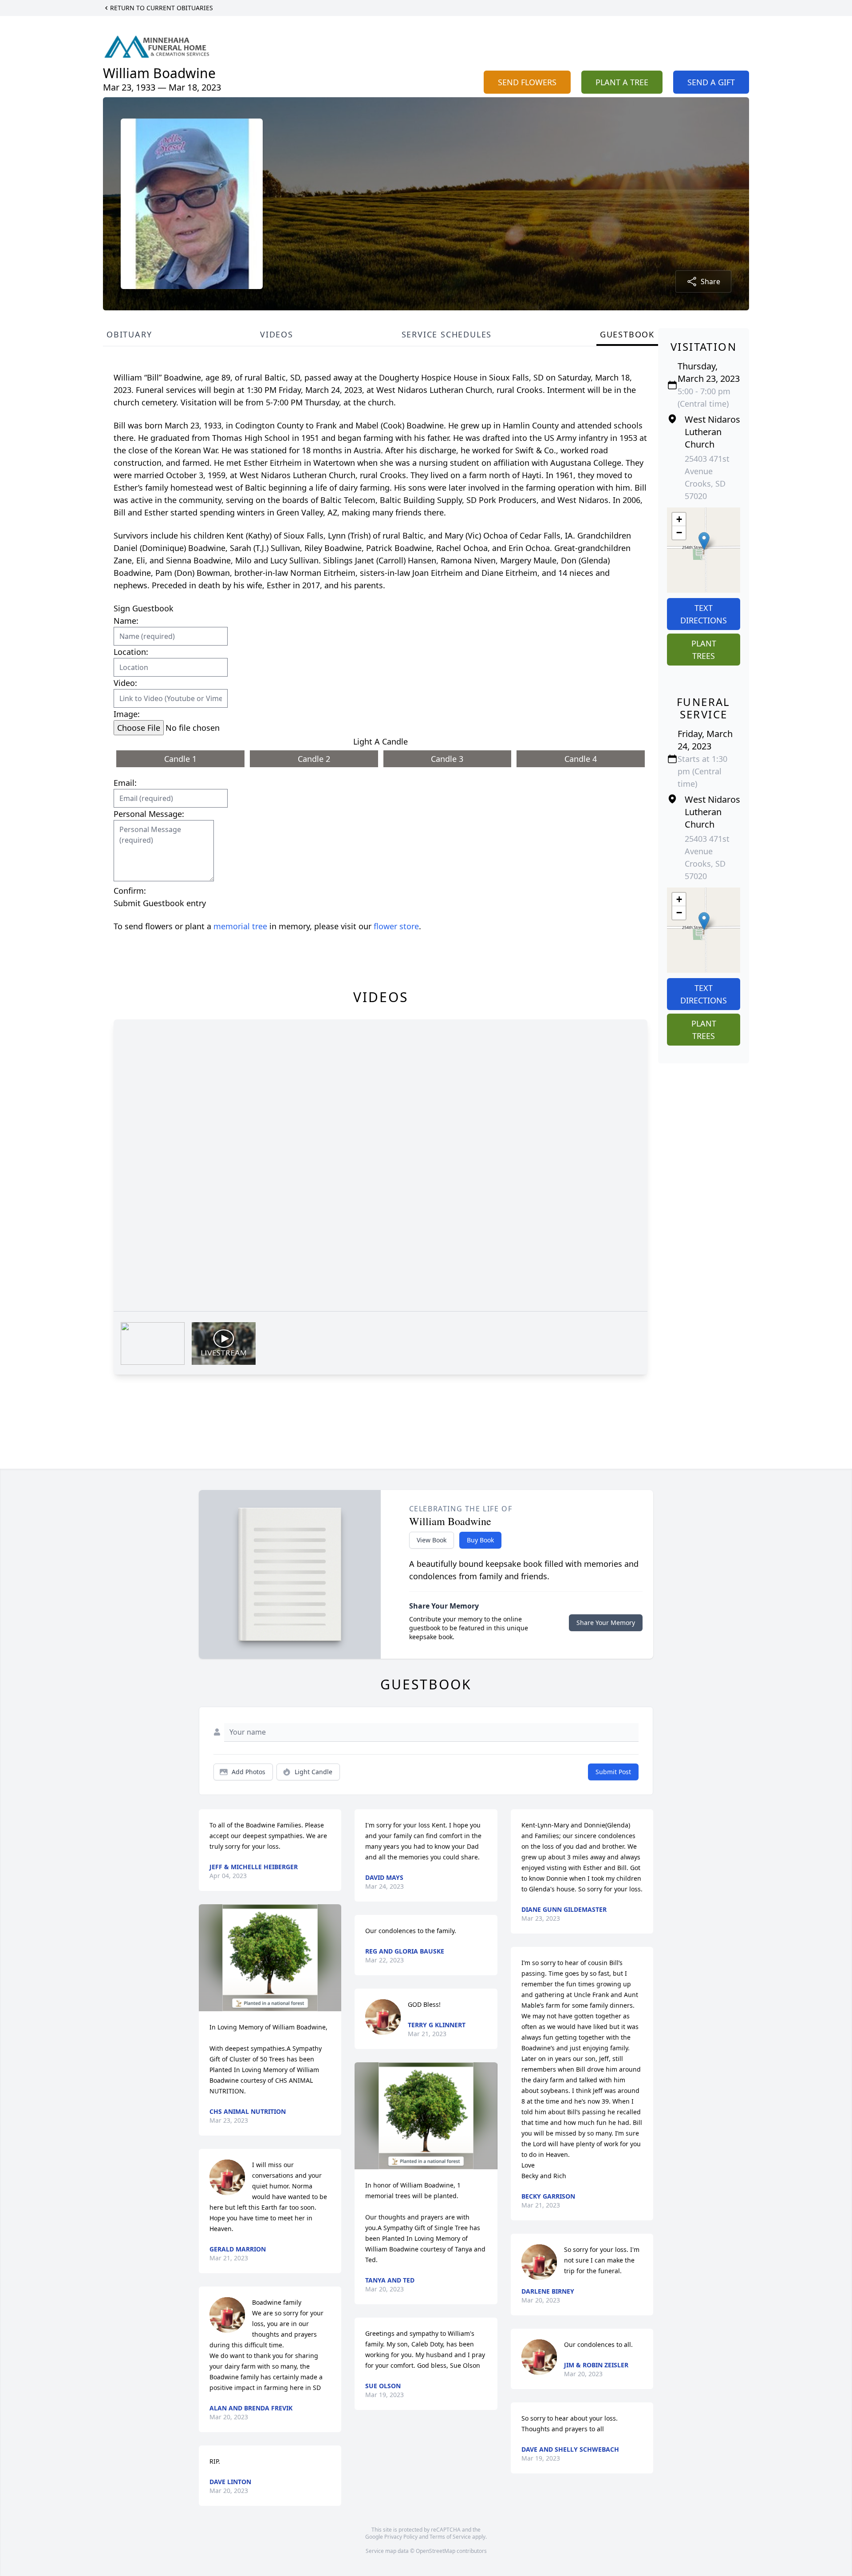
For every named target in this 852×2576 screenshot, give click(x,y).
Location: (131, 652)
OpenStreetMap (436, 2551)
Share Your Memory (606, 1623)
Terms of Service (450, 2537)
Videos (277, 334)
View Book (432, 1540)
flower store (396, 926)
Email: (125, 783)
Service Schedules (447, 334)
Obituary (129, 334)
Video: (125, 683)
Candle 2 (314, 759)
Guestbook (627, 334)
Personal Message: (149, 814)
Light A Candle (381, 741)
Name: (126, 621)
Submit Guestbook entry (160, 903)
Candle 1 (180, 759)
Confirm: (130, 891)
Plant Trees (704, 650)
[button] (704, 541)
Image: (127, 714)
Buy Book (480, 1540)
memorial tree (240, 926)
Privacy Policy (401, 2537)
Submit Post (613, 1772)
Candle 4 (581, 759)
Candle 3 (447, 759)
